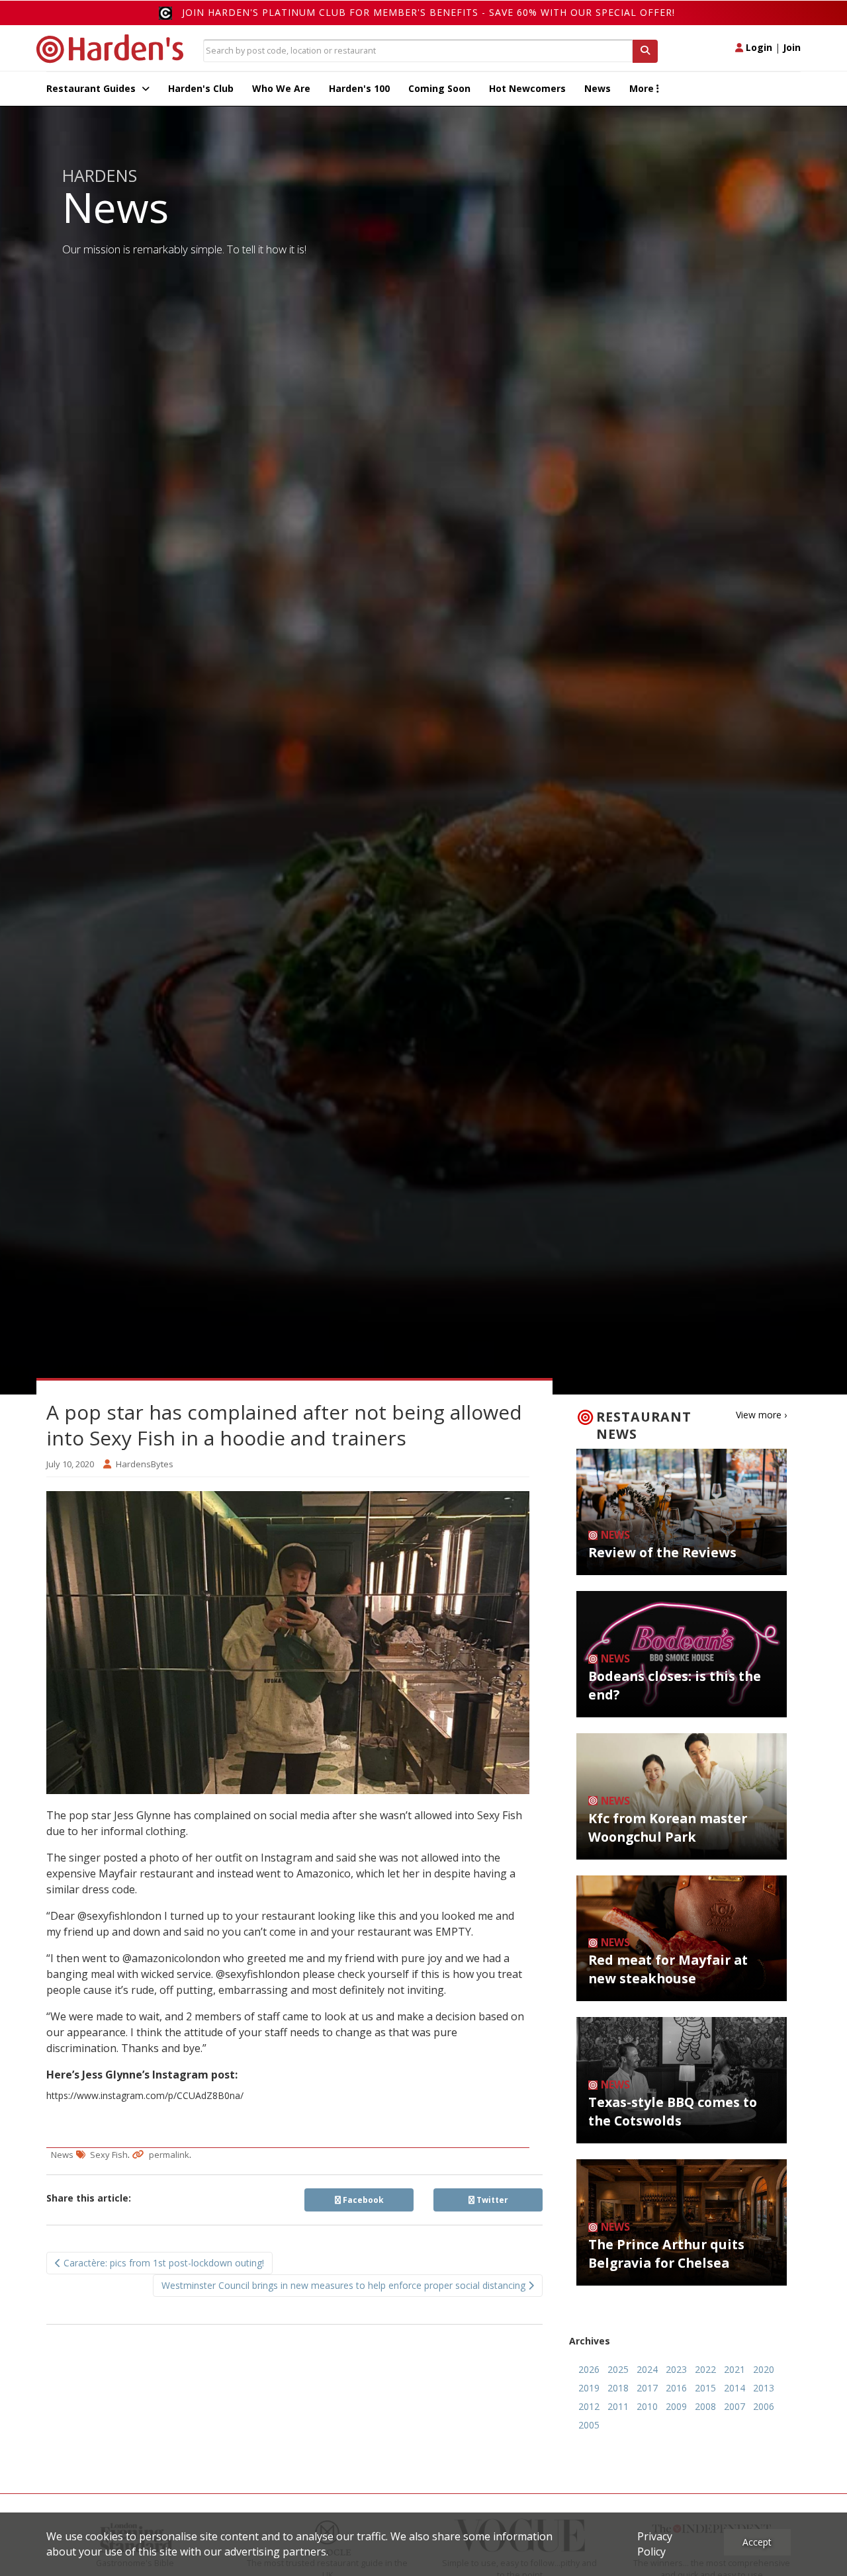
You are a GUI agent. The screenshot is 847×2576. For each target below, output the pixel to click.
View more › (761, 1415)
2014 (735, 2388)
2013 (764, 2388)
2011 (618, 2406)
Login (758, 47)
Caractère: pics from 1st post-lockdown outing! (162, 2263)
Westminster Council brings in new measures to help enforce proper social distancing (345, 2285)
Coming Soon (439, 88)
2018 (618, 2388)
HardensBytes (145, 1464)
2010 (647, 2406)
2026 (589, 2369)
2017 (647, 2388)
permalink (169, 2155)
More (643, 88)
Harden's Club (201, 88)
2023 (676, 2369)
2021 (735, 2369)
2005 (589, 2425)
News (598, 88)
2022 (705, 2369)
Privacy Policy (655, 2544)
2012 (589, 2406)
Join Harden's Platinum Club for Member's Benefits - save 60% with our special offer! (428, 12)
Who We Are (281, 88)
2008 (705, 2406)
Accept (757, 2542)
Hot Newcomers (527, 88)
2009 (676, 2406)
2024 (647, 2369)
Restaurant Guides (92, 88)
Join (792, 47)
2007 (735, 2406)
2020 (764, 2369)
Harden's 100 (359, 88)
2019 (589, 2388)
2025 (618, 2369)
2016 (676, 2388)
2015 (705, 2388)
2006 (764, 2406)
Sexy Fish (109, 2155)
